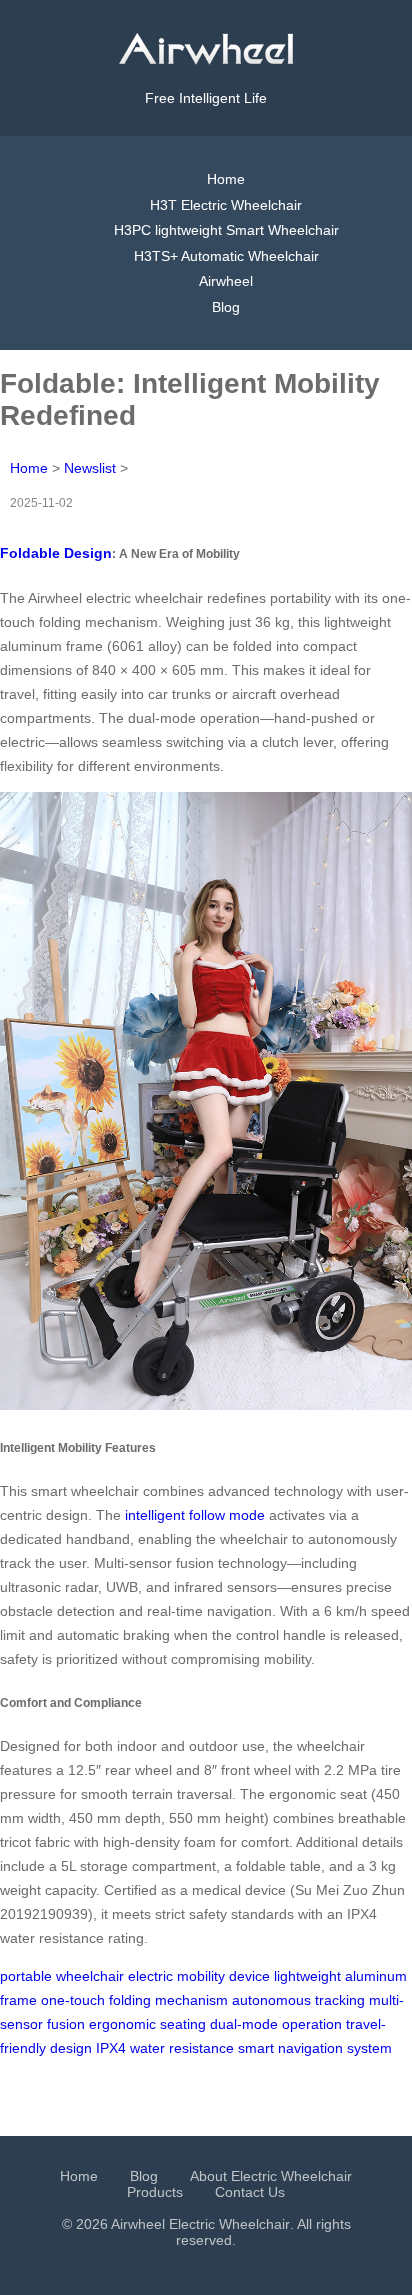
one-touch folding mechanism (134, 2000)
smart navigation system (315, 2048)
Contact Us (250, 2192)
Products (155, 2192)
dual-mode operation (276, 2024)
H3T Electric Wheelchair (226, 205)
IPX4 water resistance (165, 2048)
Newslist (90, 468)
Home (226, 179)
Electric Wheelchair (229, 2224)
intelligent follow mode (195, 1515)
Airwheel (226, 281)
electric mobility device (199, 1976)
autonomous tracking (298, 2000)
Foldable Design (56, 553)
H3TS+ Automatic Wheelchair (226, 256)
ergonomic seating (147, 2024)
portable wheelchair (62, 1976)
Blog (226, 307)
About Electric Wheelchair (271, 2176)
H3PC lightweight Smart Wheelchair (226, 230)
